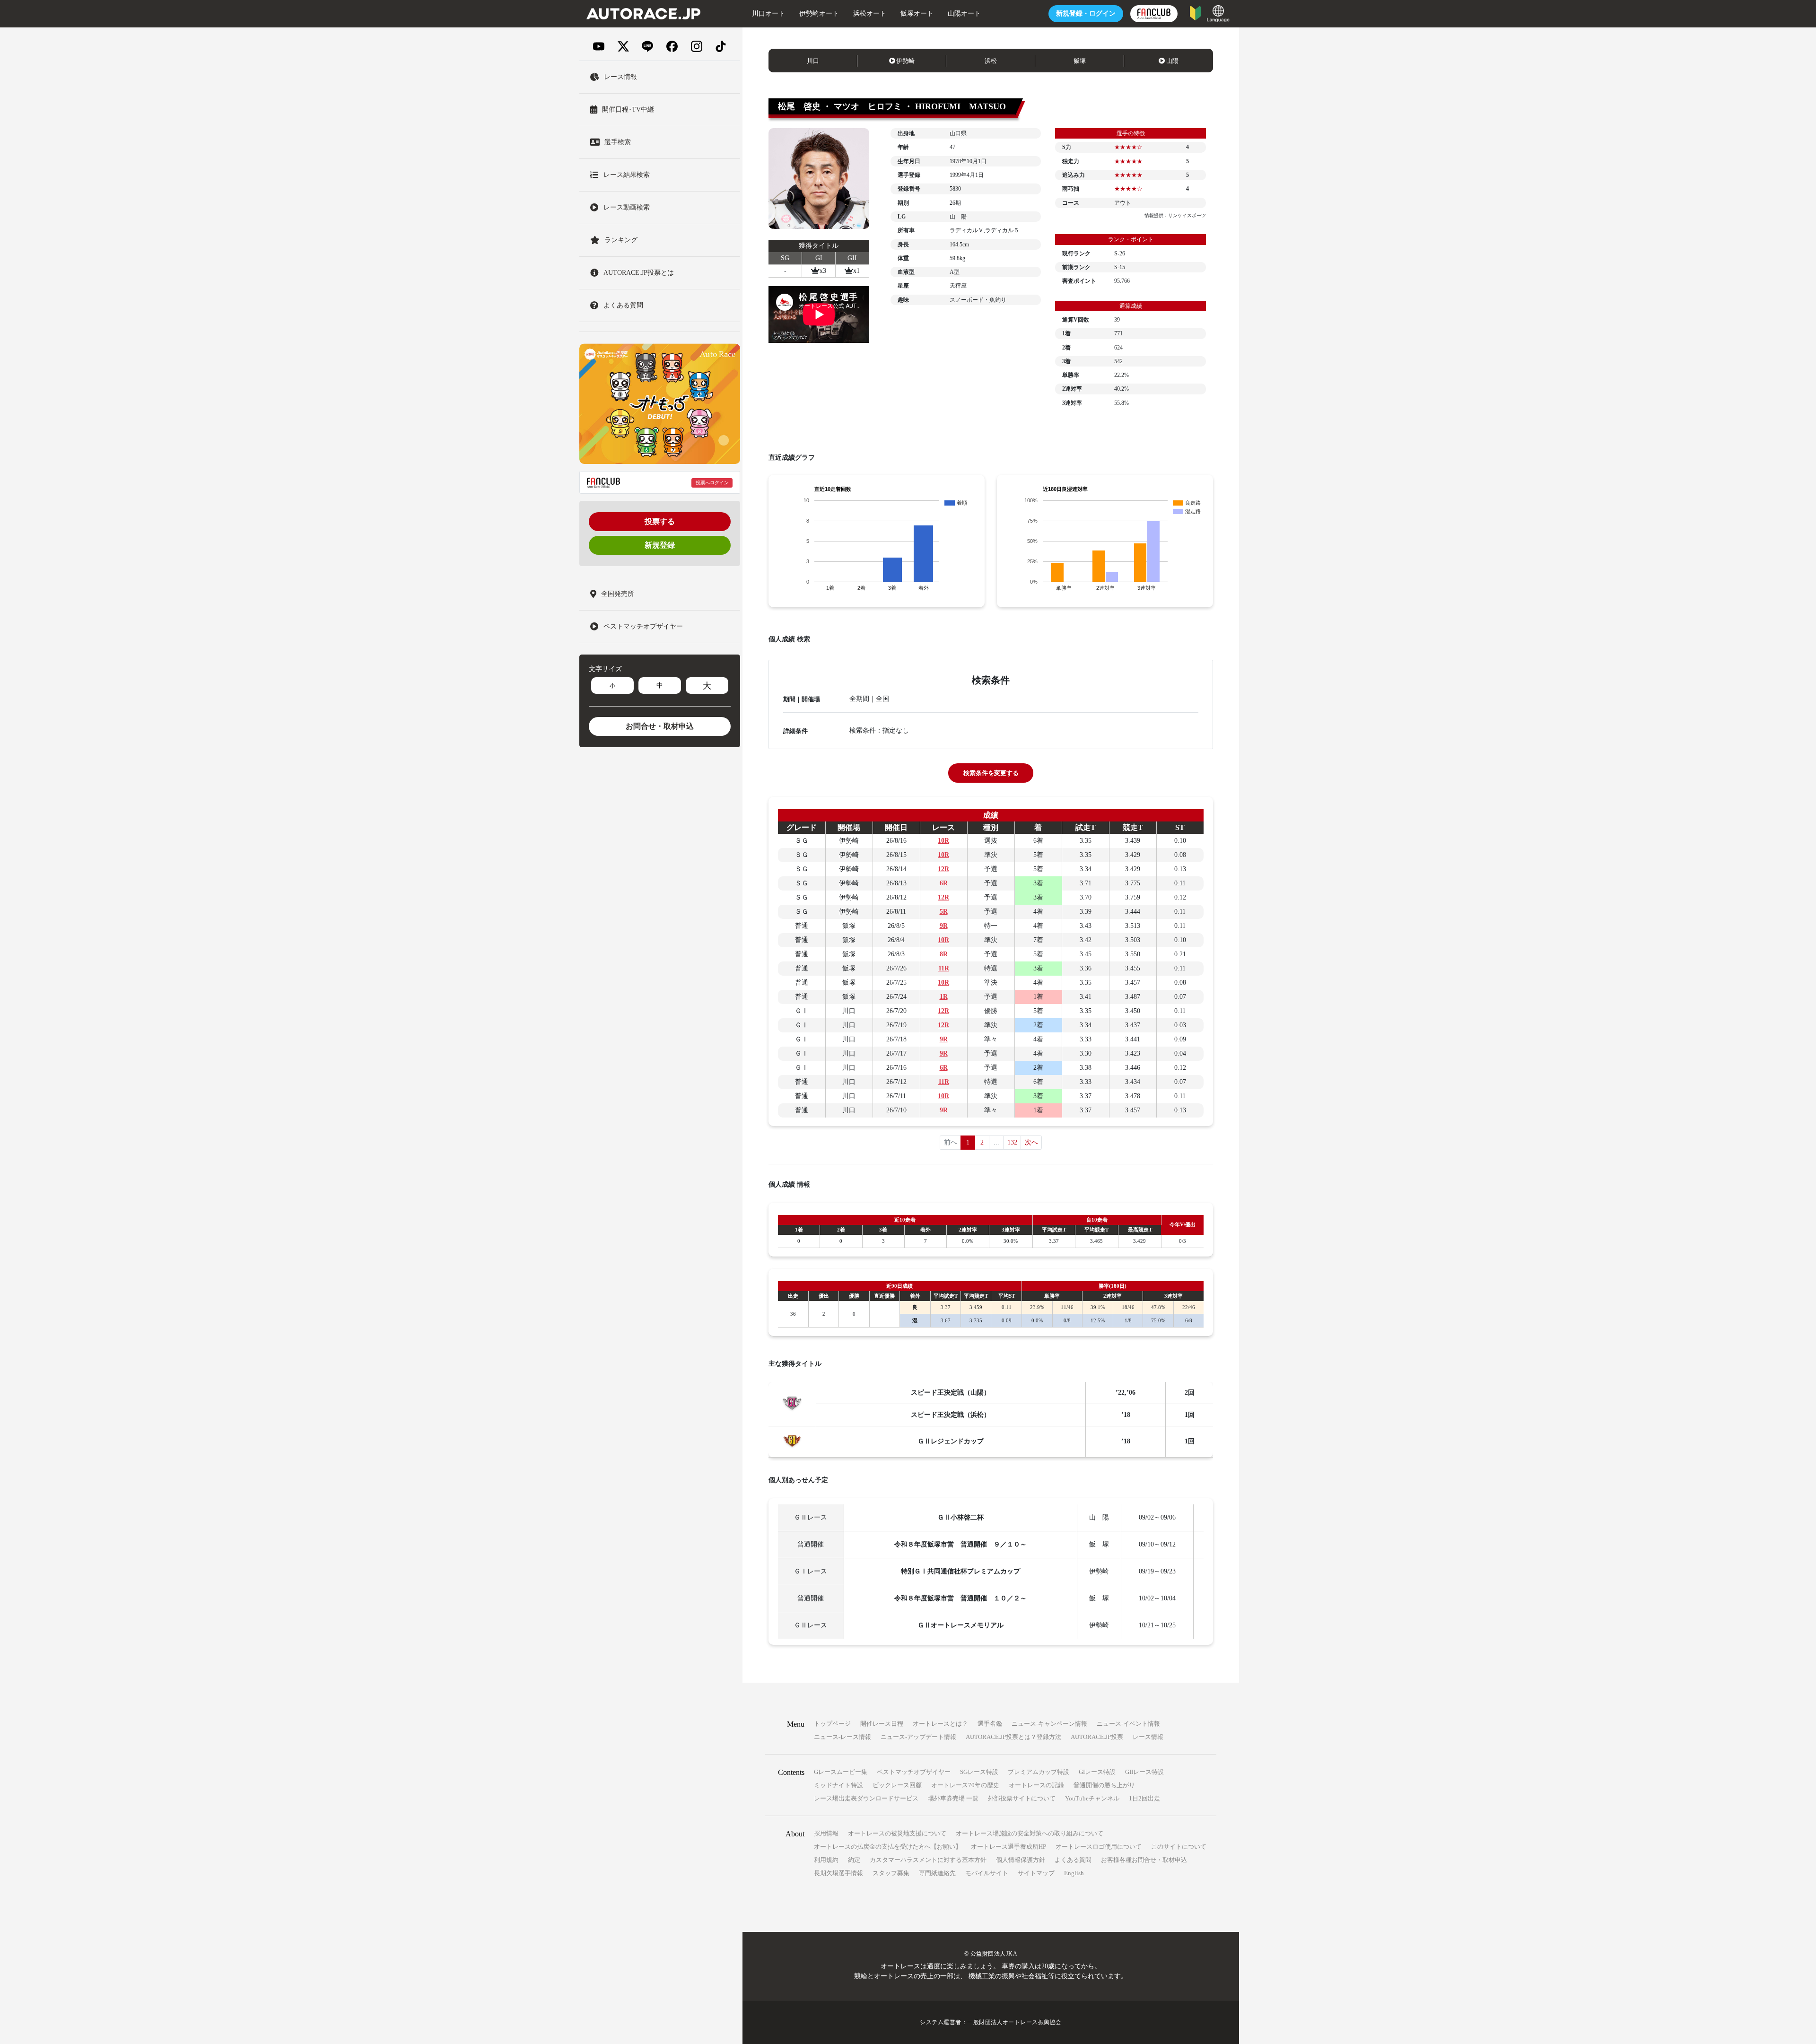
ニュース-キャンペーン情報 (1049, 1724)
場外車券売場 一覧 (953, 1798)
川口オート (768, 13)
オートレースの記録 (1036, 1785)
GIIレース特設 (1144, 1772)
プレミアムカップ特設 (1039, 1772)
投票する (660, 521)
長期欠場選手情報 (838, 1873)
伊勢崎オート (819, 13)
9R (944, 926)
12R (943, 869)
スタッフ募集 (891, 1873)
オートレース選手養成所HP (1008, 1847)
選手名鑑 (990, 1724)
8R (944, 954)
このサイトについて (1179, 1847)
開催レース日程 (882, 1724)
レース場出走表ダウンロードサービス (866, 1798)
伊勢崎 (905, 61)
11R (944, 968)
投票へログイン (712, 483)
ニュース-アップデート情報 (918, 1737)
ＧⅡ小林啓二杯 (960, 1517)
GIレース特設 (1097, 1772)
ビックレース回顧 (897, 1785)
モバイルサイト (987, 1873)
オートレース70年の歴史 (965, 1785)
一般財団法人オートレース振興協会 (1014, 2022)
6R (944, 883)
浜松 (991, 61)
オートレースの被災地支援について (897, 1833)
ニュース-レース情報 (843, 1737)
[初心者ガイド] (1195, 13)
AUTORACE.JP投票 (1097, 1737)
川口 (813, 61)
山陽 (1172, 61)
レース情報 (1148, 1737)
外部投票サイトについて (1022, 1798)
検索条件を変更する (991, 773)
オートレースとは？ (940, 1724)
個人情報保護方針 (1021, 1860)
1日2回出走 (1144, 1798)
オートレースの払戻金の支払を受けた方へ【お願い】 (888, 1847)
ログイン (1086, 13)
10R (943, 841)
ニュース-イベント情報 (1128, 1724)
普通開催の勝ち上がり (1104, 1785)
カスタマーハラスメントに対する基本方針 (928, 1860)
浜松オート (870, 13)
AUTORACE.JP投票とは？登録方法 (1013, 1737)
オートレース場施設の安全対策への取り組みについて (1030, 1833)
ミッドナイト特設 (838, 1785)
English (1074, 1873)
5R (944, 912)
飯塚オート (917, 13)
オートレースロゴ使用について (1099, 1847)
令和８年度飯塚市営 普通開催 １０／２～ (960, 1598)
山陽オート (964, 13)
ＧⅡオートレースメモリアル (960, 1625)
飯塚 (1080, 61)
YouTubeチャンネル (1092, 1798)
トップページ (832, 1724)
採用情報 (826, 1833)
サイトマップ (1036, 1873)
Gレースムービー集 (841, 1772)
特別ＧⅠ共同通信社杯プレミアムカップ (960, 1571)
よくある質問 (1073, 1860)
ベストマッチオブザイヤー (914, 1772)
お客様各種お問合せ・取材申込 (1144, 1860)
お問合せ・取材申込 (660, 726)
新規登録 (660, 545)
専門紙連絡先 (937, 1873)
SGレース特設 (979, 1772)
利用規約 (826, 1860)
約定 (854, 1860)
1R (944, 997)
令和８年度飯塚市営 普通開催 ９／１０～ (960, 1544)
